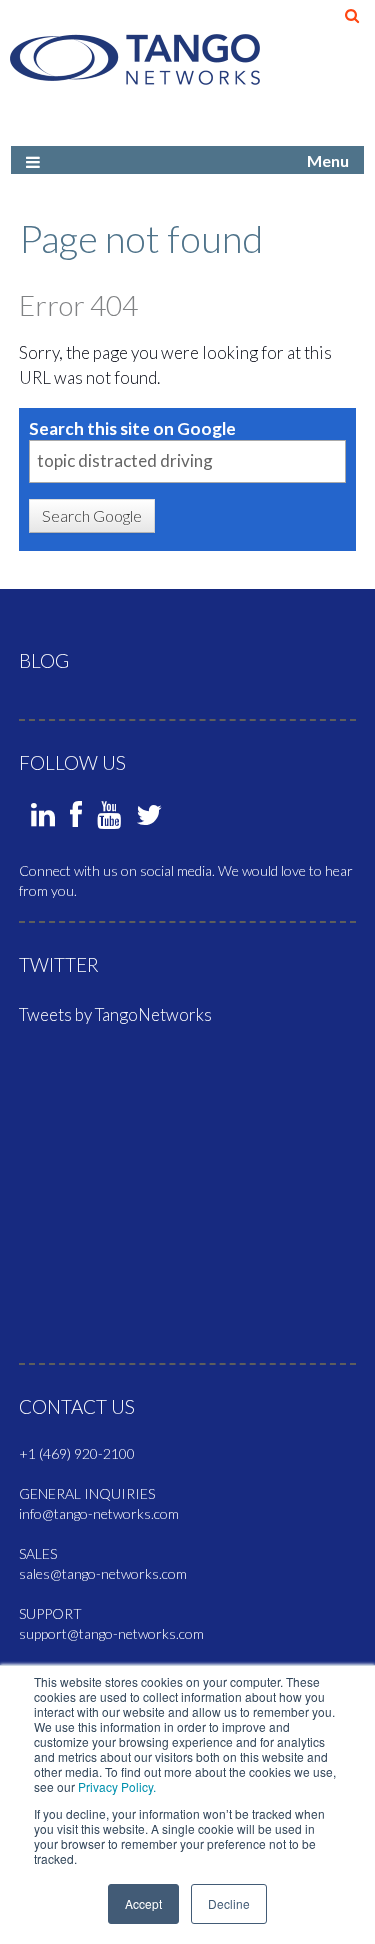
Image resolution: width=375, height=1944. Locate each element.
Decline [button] (229, 1903)
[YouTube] (109, 819)
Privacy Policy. (117, 1786)
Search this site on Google (132, 428)
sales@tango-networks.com (103, 1573)
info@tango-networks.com (99, 1513)
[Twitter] (149, 819)
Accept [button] (143, 1903)
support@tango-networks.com (111, 1633)
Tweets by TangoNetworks (115, 1014)
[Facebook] (76, 819)
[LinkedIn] (43, 819)
